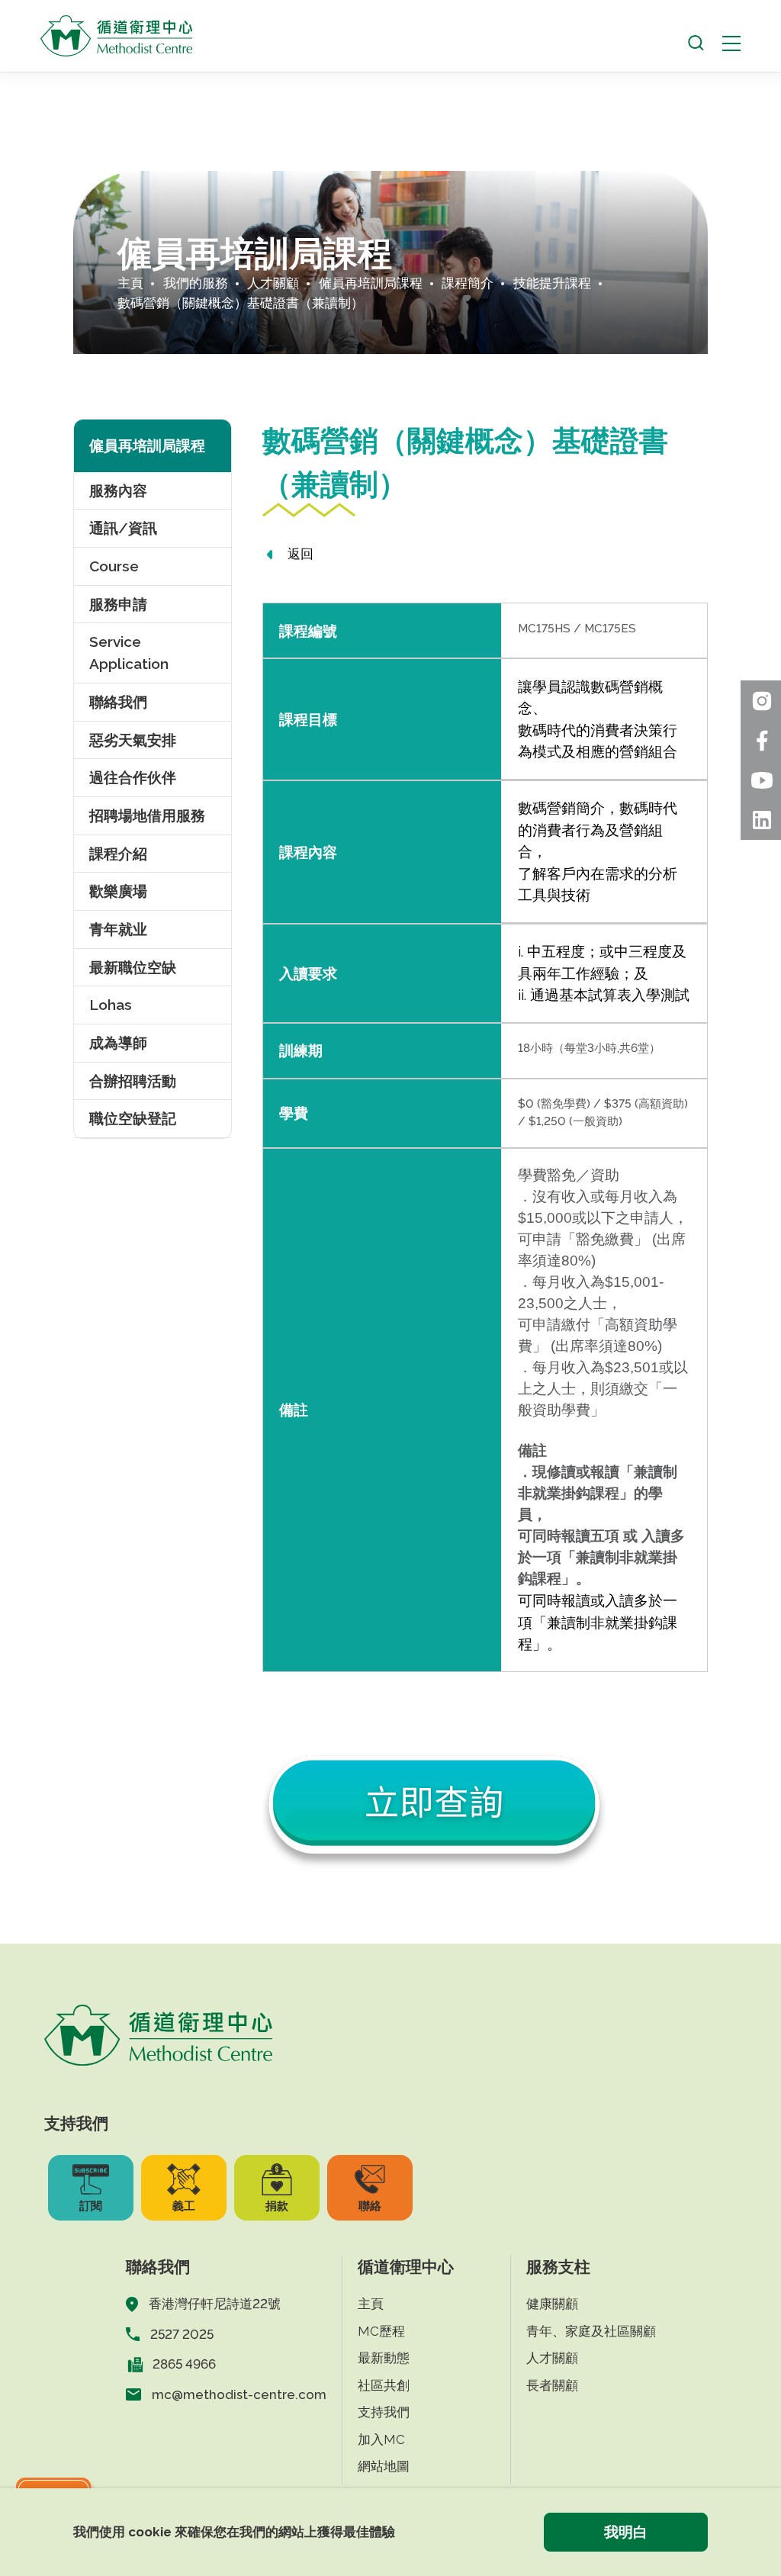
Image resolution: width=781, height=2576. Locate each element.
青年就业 (118, 929)
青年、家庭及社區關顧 (591, 2331)
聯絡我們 (118, 702)
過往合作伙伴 (133, 777)
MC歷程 (381, 2331)
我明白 (626, 2532)
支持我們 (384, 2412)
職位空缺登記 (133, 1118)
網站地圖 (384, 2466)
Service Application (129, 653)
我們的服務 (196, 283)
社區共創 (384, 2385)
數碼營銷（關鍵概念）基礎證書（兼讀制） (241, 303)
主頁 (130, 283)
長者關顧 (552, 2385)
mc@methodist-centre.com (239, 2394)
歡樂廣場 (118, 891)
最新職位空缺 (133, 967)
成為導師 (118, 1043)
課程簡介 (468, 283)
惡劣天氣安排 (133, 740)
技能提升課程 (552, 283)
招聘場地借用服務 (147, 815)
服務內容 (118, 490)
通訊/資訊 (123, 528)
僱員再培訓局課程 (371, 283)
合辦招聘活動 (133, 1081)
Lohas (111, 1005)
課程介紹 (118, 854)
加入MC (381, 2439)
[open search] (696, 43)
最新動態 (384, 2358)
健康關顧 (552, 2304)
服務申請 (118, 604)
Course (114, 566)
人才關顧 (273, 283)
